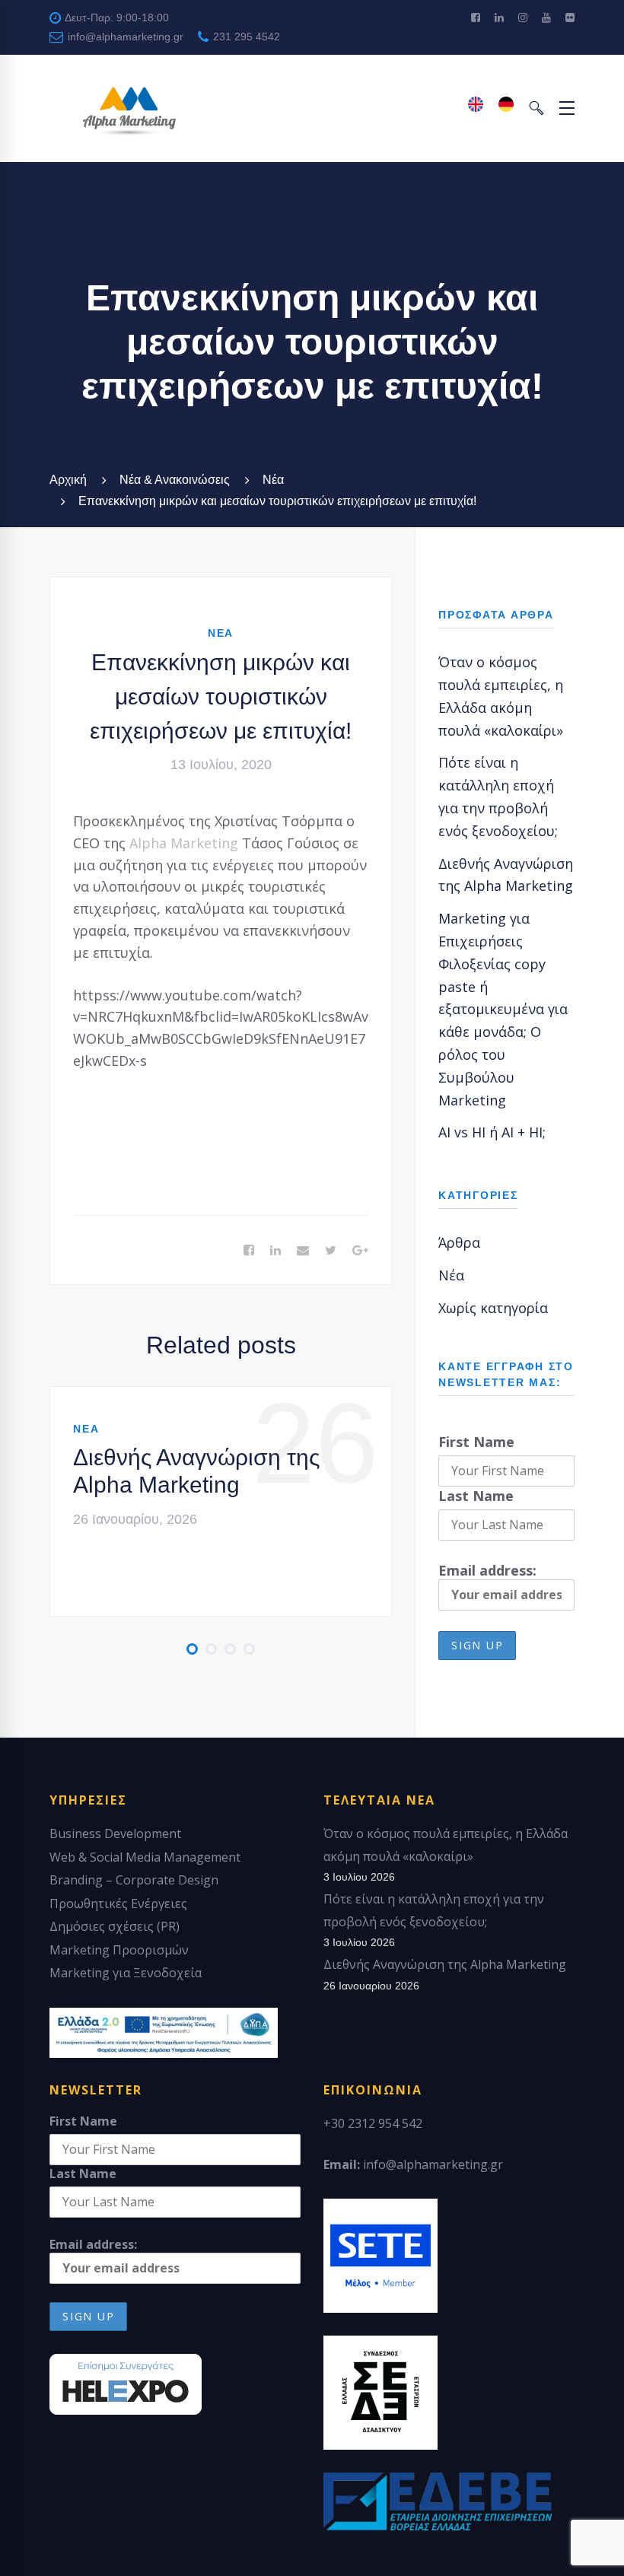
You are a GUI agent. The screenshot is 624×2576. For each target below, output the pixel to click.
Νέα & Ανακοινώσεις (175, 480)
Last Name (476, 1496)
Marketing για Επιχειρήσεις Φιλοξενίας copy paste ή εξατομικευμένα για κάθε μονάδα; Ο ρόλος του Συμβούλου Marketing (503, 1009)
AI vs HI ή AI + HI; (492, 1132)
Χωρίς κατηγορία (493, 1308)
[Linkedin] (275, 1251)
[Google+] (360, 1251)
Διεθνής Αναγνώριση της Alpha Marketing (196, 1471)
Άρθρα (459, 1242)
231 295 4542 (245, 37)
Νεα (221, 633)
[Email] (303, 1251)
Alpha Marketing (184, 843)
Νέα (273, 480)
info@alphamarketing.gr (124, 37)
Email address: (487, 1570)
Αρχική (68, 480)
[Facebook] (249, 1251)
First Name (476, 1442)
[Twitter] (331, 1251)
